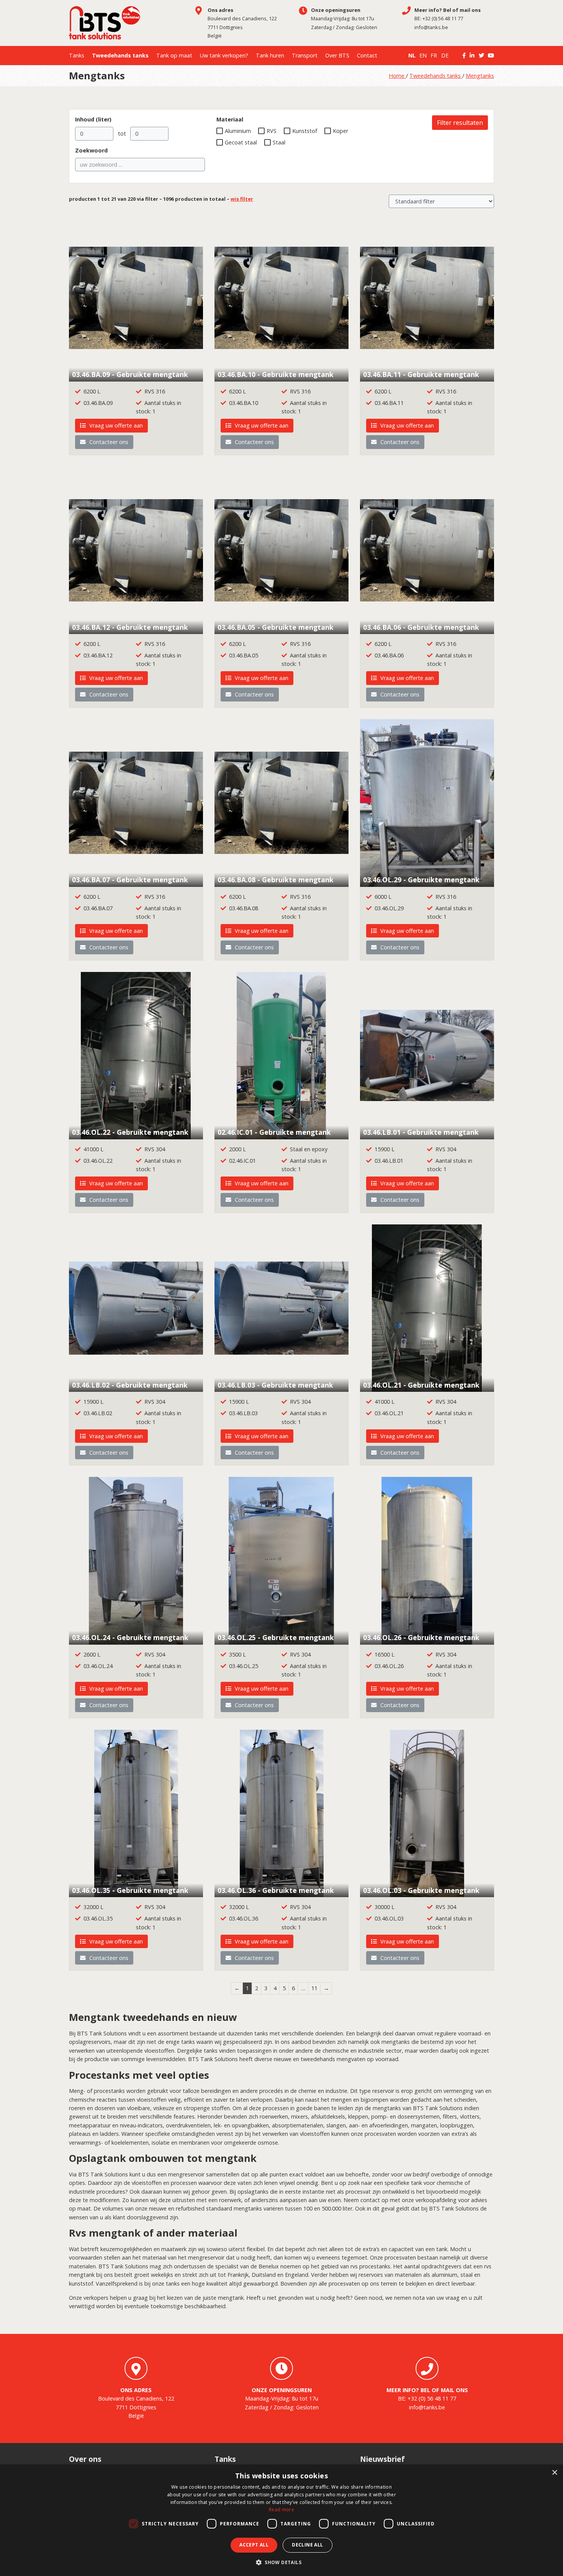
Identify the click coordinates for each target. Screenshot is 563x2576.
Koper (340, 131)
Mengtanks (480, 76)
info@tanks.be (431, 27)
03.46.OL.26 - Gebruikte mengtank (421, 1637)
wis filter (242, 199)
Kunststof (305, 131)
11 (314, 1988)
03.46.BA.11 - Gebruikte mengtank (421, 374)
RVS (272, 131)
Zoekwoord (91, 150)
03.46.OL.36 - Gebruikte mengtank (276, 1890)
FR (434, 55)
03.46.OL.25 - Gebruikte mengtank (276, 1637)
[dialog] (281, 2520)
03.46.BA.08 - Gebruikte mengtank (276, 880)
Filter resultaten (460, 123)
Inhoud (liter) (93, 119)
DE (445, 55)
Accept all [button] (254, 2545)
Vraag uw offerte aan (115, 425)
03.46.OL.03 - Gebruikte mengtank (421, 1890)
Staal (279, 142)
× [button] (554, 2473)
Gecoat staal (241, 142)
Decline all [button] (307, 2545)
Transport (305, 55)
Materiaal (230, 119)
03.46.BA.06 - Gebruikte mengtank (421, 627)
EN (423, 55)
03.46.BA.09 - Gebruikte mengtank (130, 374)
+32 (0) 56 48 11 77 (443, 18)
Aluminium (238, 131)
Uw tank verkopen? (224, 55)
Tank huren (270, 55)
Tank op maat (174, 55)
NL (412, 55)
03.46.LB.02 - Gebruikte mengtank (130, 1385)
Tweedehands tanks (120, 55)
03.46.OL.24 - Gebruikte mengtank (130, 1637)
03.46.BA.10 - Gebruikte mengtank (276, 374)
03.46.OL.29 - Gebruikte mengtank (421, 880)
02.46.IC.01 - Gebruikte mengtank (274, 1132)
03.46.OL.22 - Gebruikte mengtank (130, 1132)
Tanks (77, 55)
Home (397, 76)
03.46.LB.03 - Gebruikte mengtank (275, 1385)
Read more (281, 2510)
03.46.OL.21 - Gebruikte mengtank (421, 1385)
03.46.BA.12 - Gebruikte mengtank (130, 627)
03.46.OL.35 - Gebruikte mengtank (130, 1890)
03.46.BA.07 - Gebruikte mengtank (130, 880)
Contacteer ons (108, 442)
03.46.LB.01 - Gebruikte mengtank (421, 1132)
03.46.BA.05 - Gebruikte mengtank (276, 627)
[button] (281, 2563)
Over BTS (337, 55)
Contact (367, 55)
